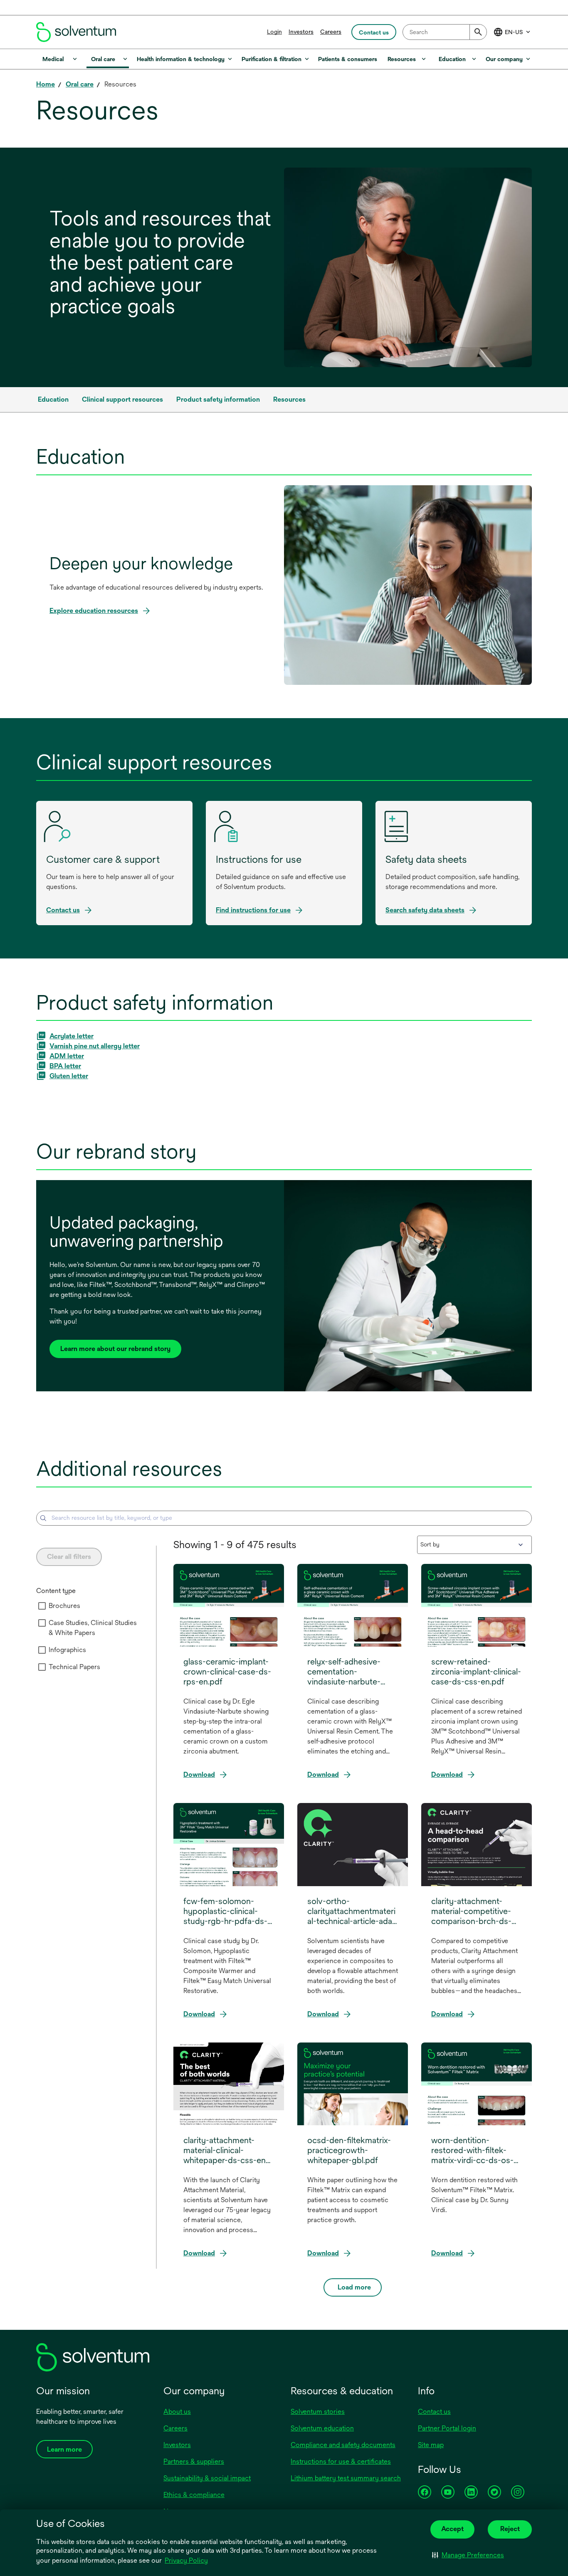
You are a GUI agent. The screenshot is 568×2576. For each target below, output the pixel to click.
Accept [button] (452, 2529)
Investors (301, 32)
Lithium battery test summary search (346, 2478)
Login (274, 32)
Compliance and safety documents (343, 2445)
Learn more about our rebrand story (115, 1349)
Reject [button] (510, 2529)
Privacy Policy (187, 2561)
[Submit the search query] (43, 1518)
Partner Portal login (447, 2428)
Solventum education (322, 2428)
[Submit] (478, 32)
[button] (468, 2555)
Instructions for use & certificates (341, 2461)
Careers (331, 32)
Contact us (434, 2412)
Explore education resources (94, 611)
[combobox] (445, 32)
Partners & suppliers (194, 2461)
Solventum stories (318, 2412)
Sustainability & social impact (207, 2478)
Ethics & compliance (194, 2495)
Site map (431, 2445)
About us (177, 2412)
